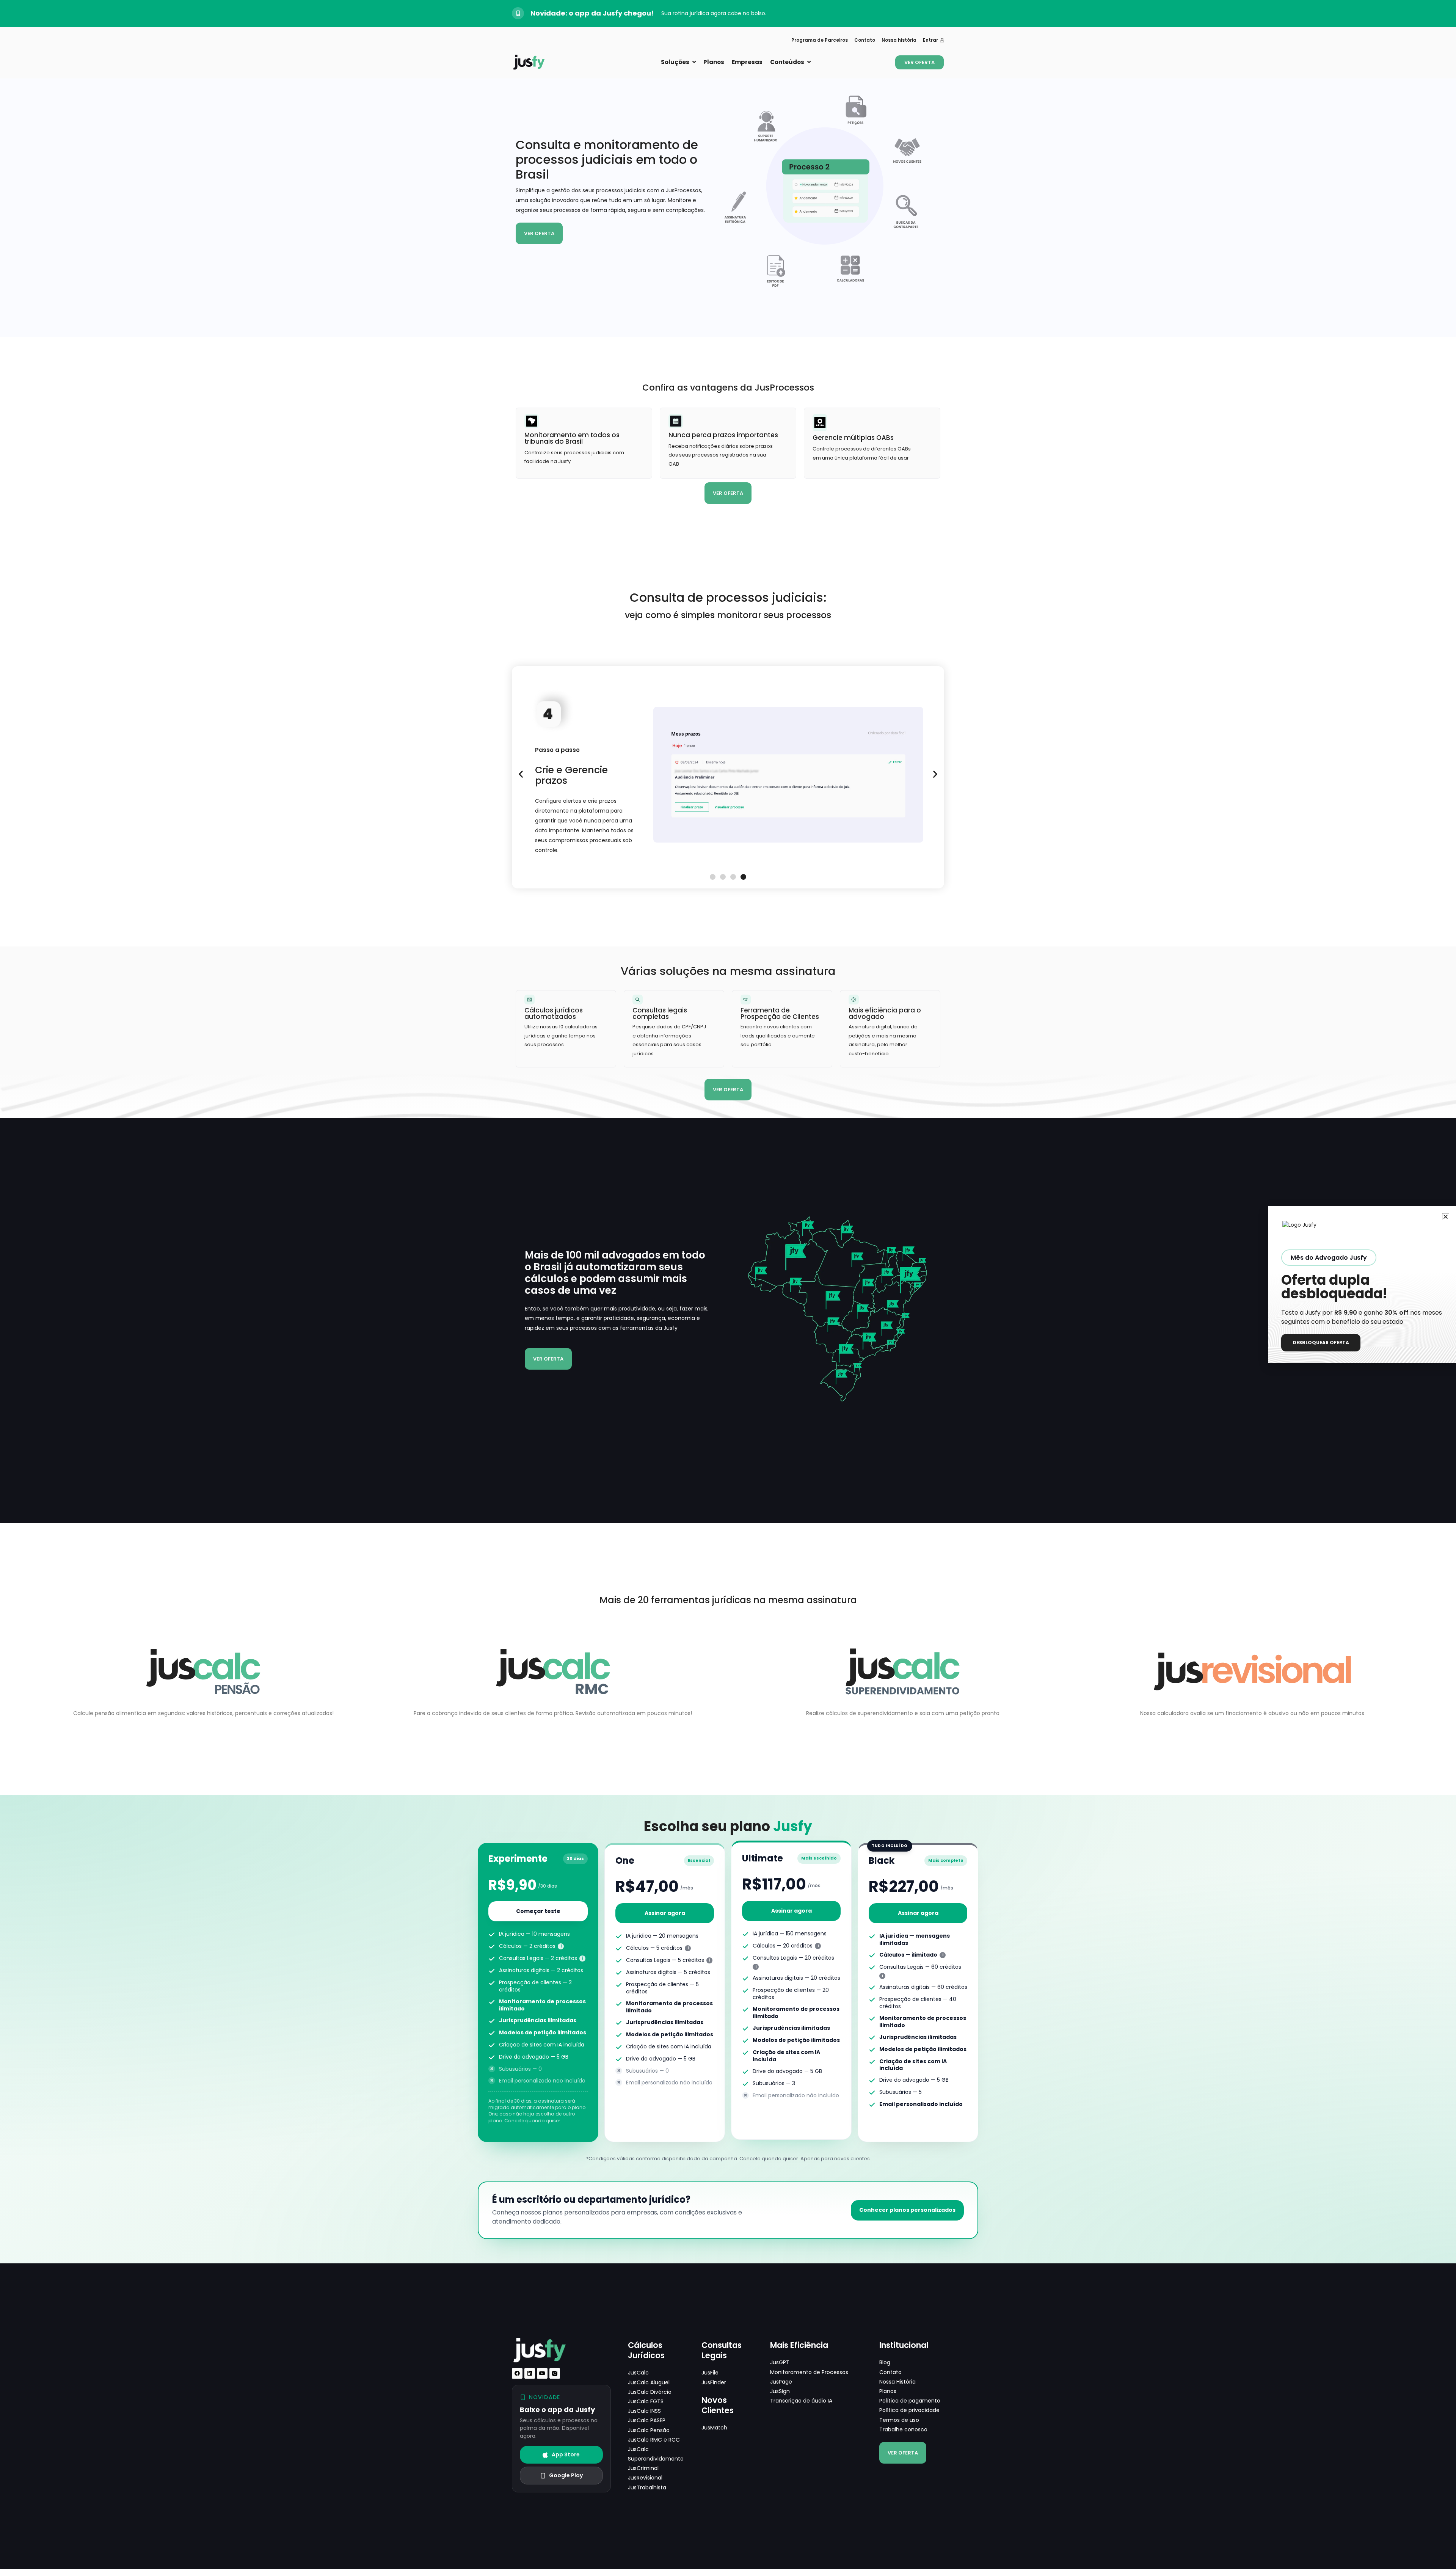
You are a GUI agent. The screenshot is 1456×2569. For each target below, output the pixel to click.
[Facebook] (517, 2373)
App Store (566, 2454)
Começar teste (538, 1911)
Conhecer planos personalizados (907, 2210)
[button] (521, 774)
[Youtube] (542, 2373)
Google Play (566, 2475)
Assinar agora (665, 1913)
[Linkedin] (530, 2373)
